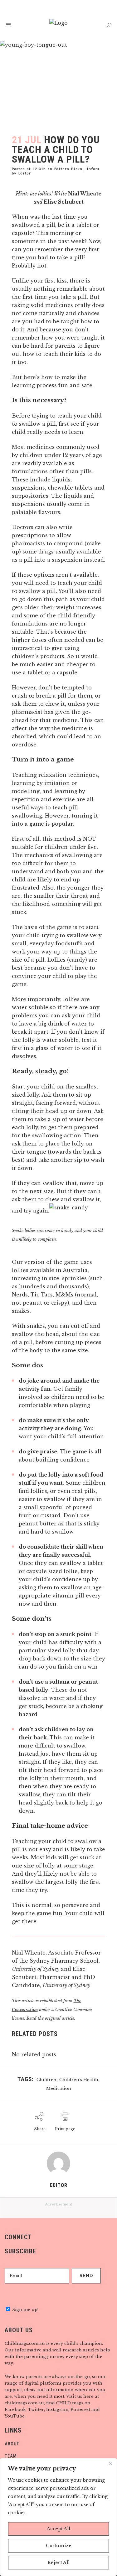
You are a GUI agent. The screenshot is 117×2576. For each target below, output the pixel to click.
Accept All (58, 2529)
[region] (58, 2517)
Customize (59, 2546)
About (12, 2444)
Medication (59, 2088)
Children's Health (79, 2080)
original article (60, 2018)
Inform (93, 169)
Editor (25, 173)
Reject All (58, 2563)
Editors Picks (68, 169)
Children (46, 2080)
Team (11, 2456)
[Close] (110, 2464)
